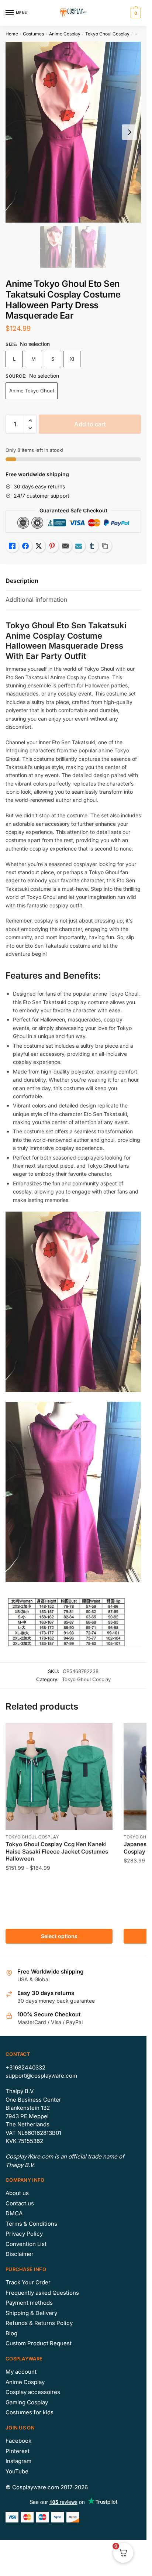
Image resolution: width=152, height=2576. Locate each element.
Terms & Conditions (31, 2224)
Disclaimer (20, 2254)
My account (21, 2372)
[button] (30, 421)
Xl (72, 359)
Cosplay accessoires (33, 2392)
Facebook (18, 2441)
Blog (11, 2333)
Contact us (20, 2203)
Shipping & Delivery (31, 2313)
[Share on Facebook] (25, 546)
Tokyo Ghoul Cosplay (107, 34)
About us (17, 2193)
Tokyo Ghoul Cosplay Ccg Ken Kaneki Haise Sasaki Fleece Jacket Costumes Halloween (57, 1851)
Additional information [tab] (36, 600)
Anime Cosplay (65, 34)
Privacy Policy (24, 2234)
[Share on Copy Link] (105, 546)
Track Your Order (28, 2282)
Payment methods (29, 2303)
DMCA (14, 2213)
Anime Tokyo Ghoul (32, 391)
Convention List (26, 2244)
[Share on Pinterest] (52, 546)
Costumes (33, 34)
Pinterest (18, 2451)
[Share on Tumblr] (92, 546)
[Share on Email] (65, 546)
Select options (59, 1936)
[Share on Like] (12, 546)
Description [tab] (22, 581)
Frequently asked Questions (42, 2293)
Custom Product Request (39, 2343)
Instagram (18, 2461)
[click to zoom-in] (73, 132)
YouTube (17, 2471)
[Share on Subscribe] (79, 546)
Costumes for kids (30, 2412)
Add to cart (90, 424)
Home (12, 34)
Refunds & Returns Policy (39, 2323)
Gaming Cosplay (27, 2402)
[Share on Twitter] (39, 546)
